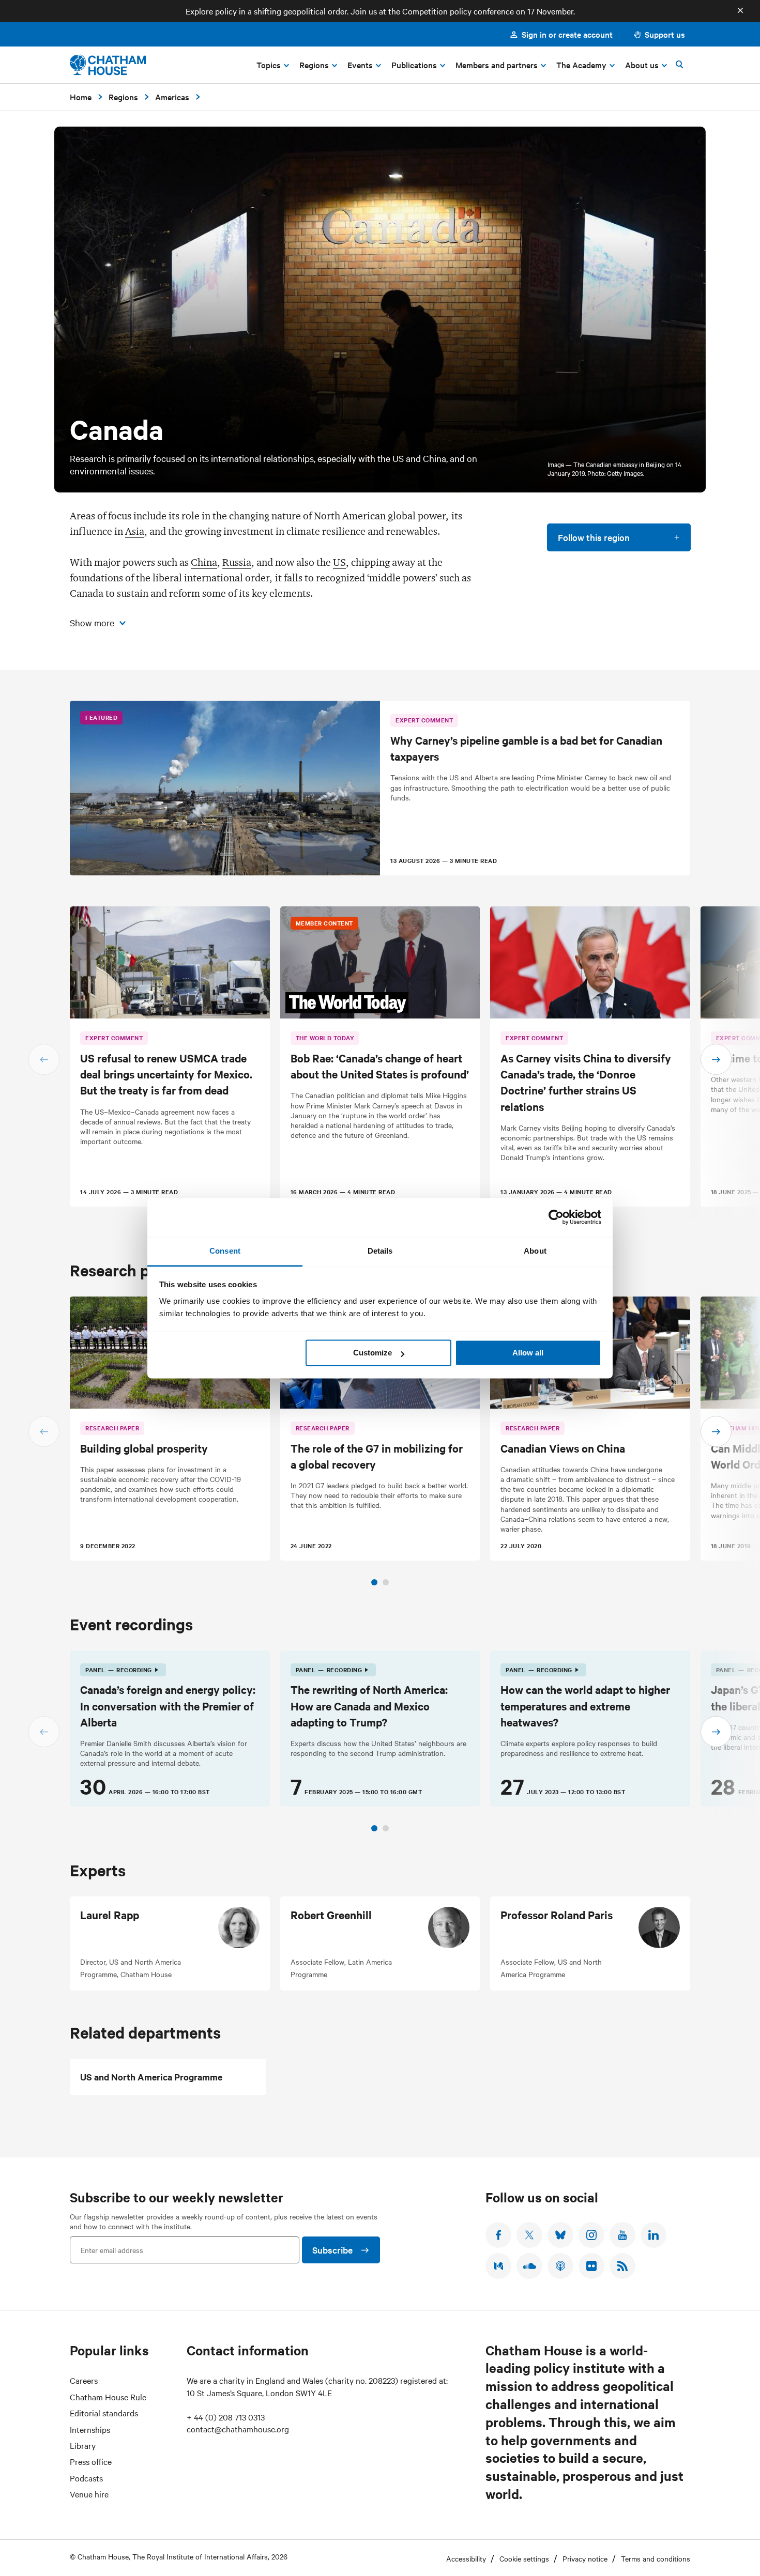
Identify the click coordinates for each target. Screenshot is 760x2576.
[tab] (374, 1582)
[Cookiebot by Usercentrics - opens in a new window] (556, 1217)
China (204, 562)
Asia (135, 531)
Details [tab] (380, 1251)
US (339, 562)
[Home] (108, 65)
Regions (123, 97)
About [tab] (535, 1251)
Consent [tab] (225, 1251)
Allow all (528, 1353)
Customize (373, 1353)
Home (81, 97)
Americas (172, 97)
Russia (237, 562)
